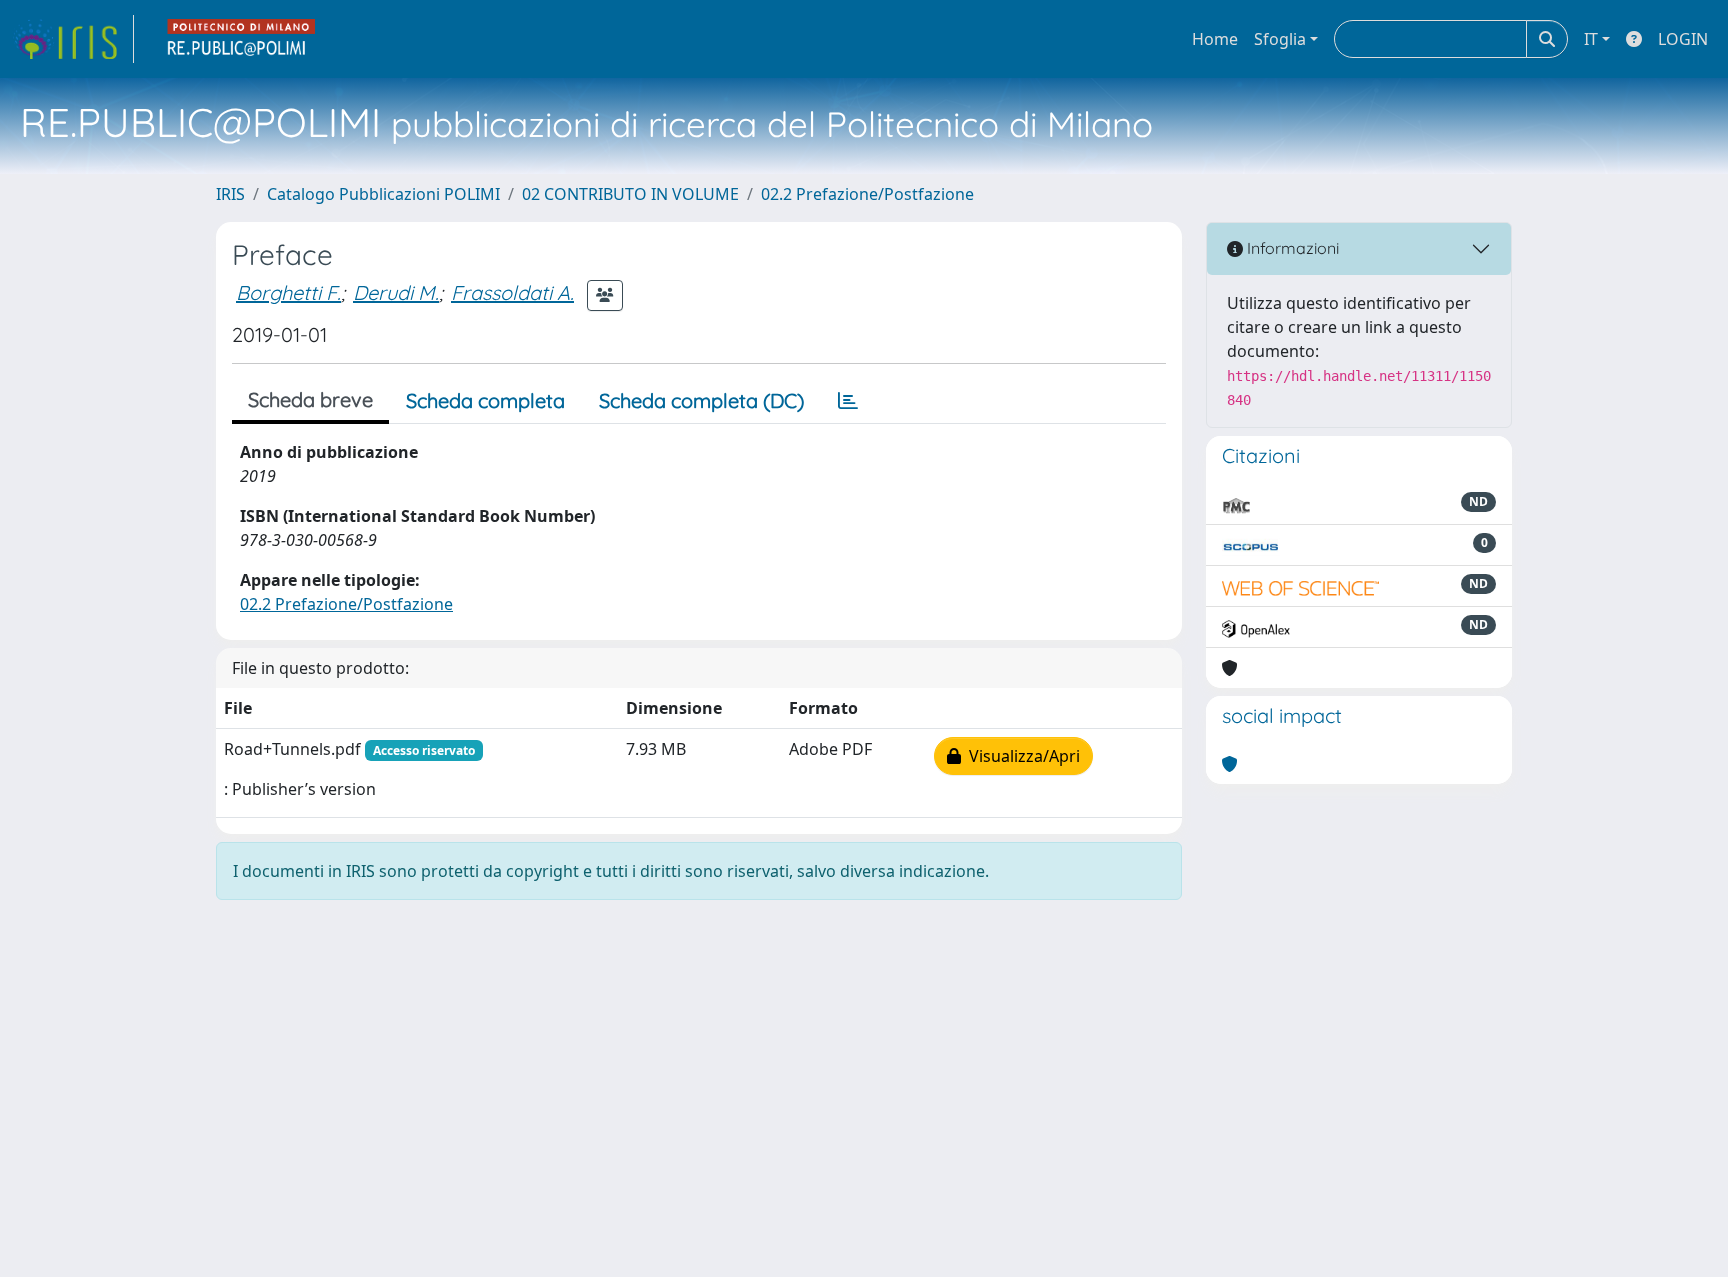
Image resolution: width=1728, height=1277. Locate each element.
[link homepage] (73, 39)
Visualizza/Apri (1020, 756)
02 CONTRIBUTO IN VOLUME (630, 194)
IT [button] (1591, 39)
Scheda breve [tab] (310, 399)
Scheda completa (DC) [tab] (701, 400)
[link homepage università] (242, 39)
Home (1215, 39)
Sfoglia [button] (1280, 39)
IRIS (230, 194)
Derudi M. (396, 292)
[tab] (848, 401)
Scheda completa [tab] (485, 400)
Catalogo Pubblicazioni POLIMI (383, 194)
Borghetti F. (288, 292)
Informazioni (1291, 248)
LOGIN (1683, 39)
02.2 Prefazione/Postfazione (867, 194)
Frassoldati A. (512, 292)
